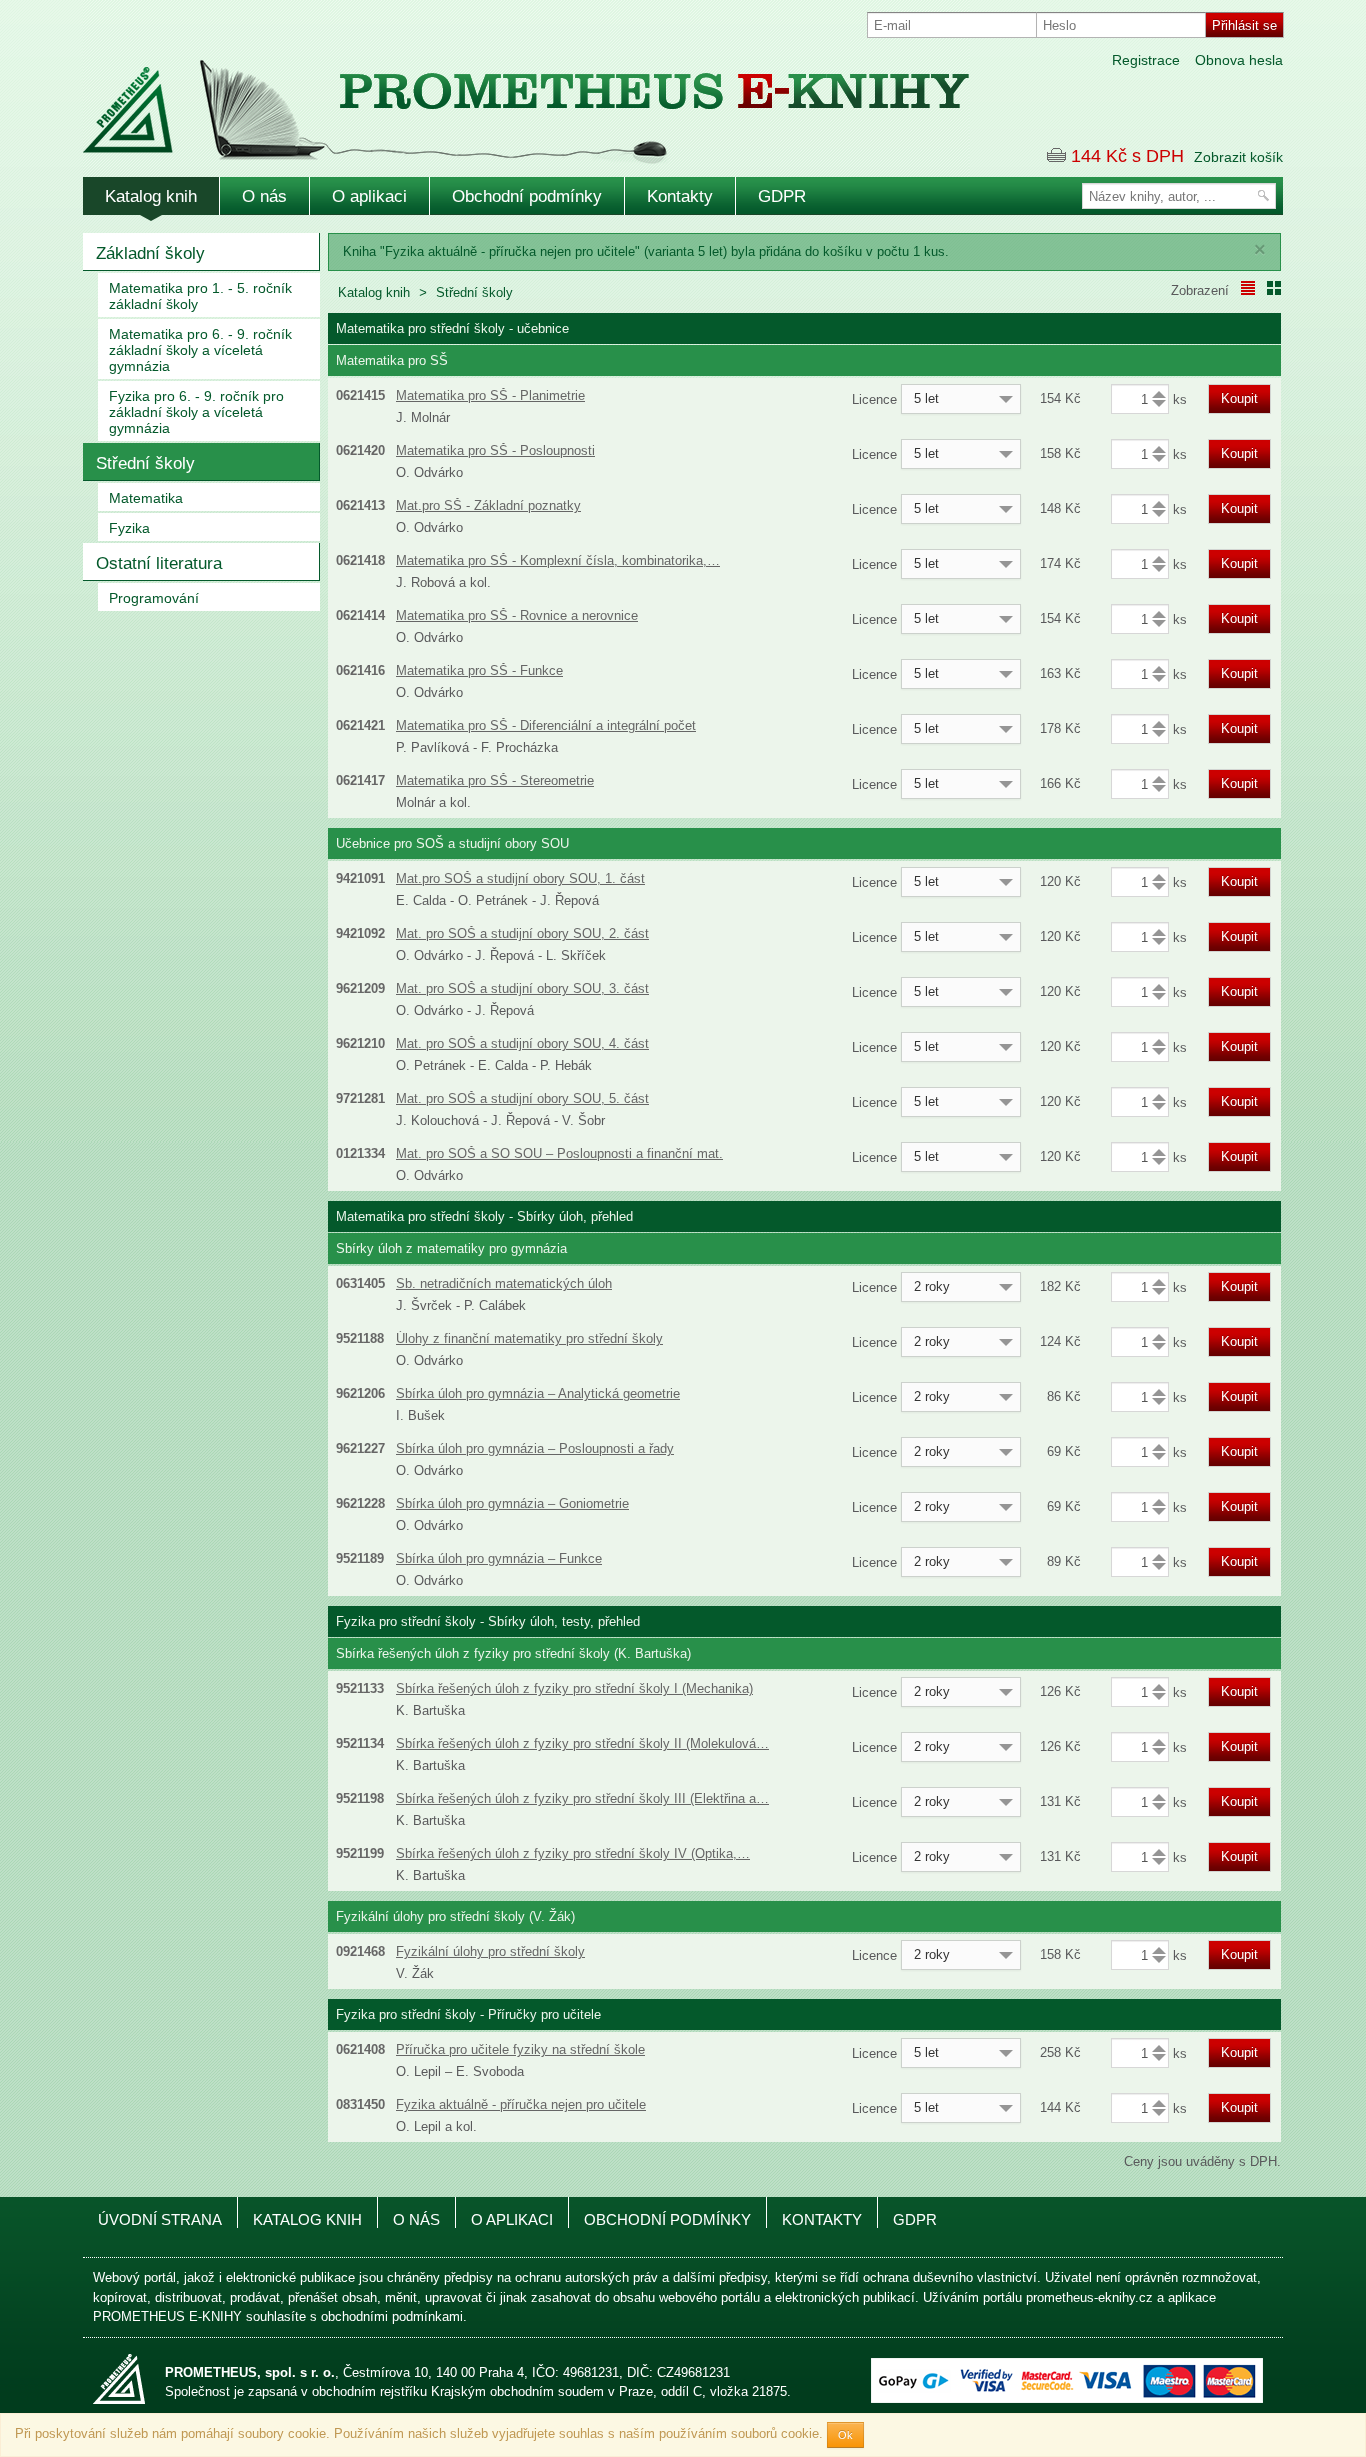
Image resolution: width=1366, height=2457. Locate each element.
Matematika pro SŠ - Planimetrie (490, 395)
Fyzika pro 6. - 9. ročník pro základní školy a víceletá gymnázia (196, 412)
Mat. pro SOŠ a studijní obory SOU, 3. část (522, 988)
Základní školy (150, 253)
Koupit (1239, 398)
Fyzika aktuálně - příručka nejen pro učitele (521, 2104)
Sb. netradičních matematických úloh (504, 1283)
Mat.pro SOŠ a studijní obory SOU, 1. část (520, 878)
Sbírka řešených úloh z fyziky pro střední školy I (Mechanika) (574, 1688)
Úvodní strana (160, 2220)
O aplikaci (369, 196)
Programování (154, 598)
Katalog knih (151, 196)
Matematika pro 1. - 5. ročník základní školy (200, 296)
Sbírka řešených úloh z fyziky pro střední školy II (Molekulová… (582, 1743)
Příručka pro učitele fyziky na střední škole (520, 2049)
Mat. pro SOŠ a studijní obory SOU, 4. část (522, 1043)
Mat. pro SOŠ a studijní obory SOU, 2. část (522, 933)
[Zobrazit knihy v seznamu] (1248, 288)
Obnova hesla (1239, 60)
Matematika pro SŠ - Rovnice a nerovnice (517, 615)
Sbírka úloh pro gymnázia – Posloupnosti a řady (535, 1448)
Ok (845, 2435)
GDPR (782, 196)
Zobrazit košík (1238, 157)
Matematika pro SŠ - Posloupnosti (495, 450)
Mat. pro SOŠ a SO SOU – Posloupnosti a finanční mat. (559, 1153)
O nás (264, 196)
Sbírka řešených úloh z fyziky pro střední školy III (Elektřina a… (582, 1798)
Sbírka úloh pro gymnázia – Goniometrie (512, 1503)
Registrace (1146, 60)
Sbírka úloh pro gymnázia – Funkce (499, 1558)
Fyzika (129, 528)
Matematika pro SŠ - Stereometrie (495, 780)
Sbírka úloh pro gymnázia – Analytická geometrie (538, 1393)
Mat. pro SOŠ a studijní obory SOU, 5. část (522, 1098)
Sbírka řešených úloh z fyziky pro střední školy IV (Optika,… (573, 1853)
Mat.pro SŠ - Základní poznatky (488, 505)
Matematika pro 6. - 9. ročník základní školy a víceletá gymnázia (200, 350)
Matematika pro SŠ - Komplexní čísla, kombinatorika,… (558, 560)
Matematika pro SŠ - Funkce (479, 670)
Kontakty (680, 196)
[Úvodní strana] (483, 98)
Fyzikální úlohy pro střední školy (490, 1951)
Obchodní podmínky (527, 196)
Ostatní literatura (159, 563)
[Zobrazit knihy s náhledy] (1274, 288)
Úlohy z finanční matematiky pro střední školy (529, 1338)
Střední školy (145, 463)
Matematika (146, 498)
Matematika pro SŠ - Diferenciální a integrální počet (546, 725)
